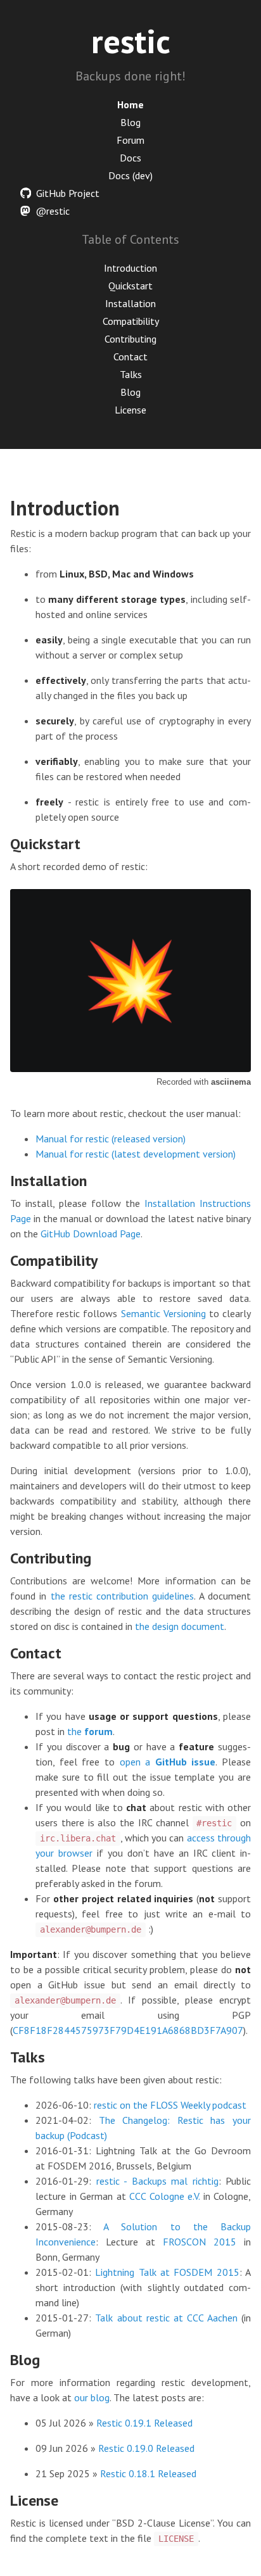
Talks (131, 374)
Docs (130, 158)
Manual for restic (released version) (111, 1139)
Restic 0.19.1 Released (144, 2423)
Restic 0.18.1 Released (148, 2473)
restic (131, 41)
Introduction (130, 268)
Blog (130, 122)
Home (130, 104)
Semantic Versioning (163, 1313)
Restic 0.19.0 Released (146, 2448)
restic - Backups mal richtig (157, 2181)
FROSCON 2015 (200, 2242)
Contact (130, 357)
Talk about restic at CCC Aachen (166, 2318)
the (90, 1731)
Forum (130, 140)
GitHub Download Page (91, 1234)
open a (168, 1762)
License (130, 410)
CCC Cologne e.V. (164, 2196)
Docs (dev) (130, 175)
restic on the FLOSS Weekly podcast (170, 2105)
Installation (130, 303)
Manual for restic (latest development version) (136, 1154)
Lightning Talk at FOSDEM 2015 (167, 2272)
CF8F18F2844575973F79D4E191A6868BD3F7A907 (128, 2030)
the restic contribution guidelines (123, 1596)
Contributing (130, 339)
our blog (92, 2397)
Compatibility (131, 321)
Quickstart (130, 286)
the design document (180, 1626)
